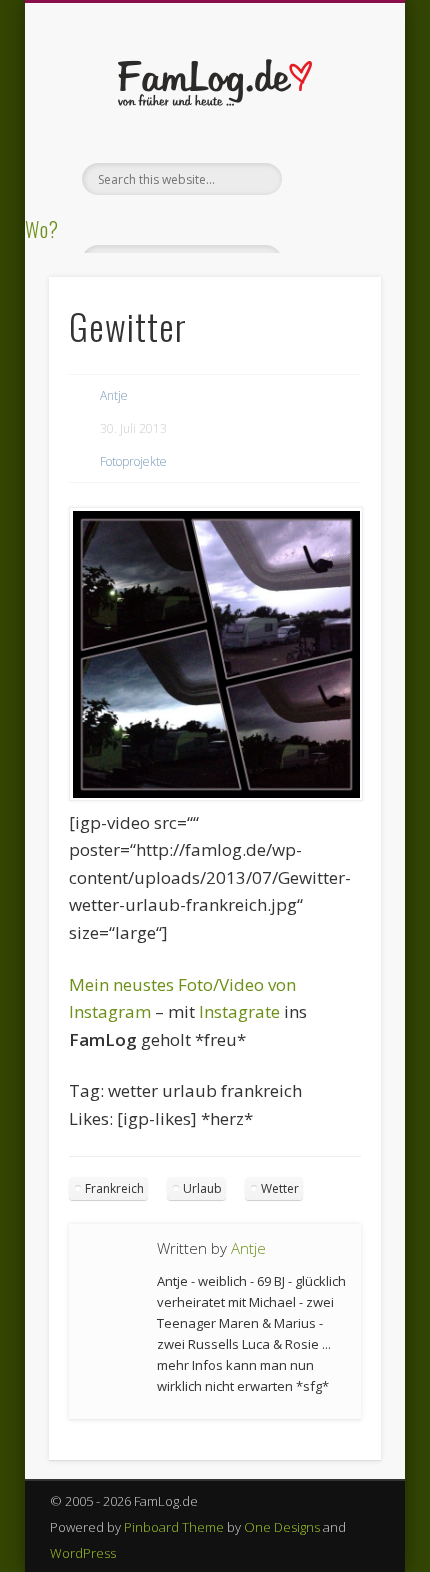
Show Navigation (332, 179)
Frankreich (114, 1188)
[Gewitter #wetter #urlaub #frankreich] (216, 794)
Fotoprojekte (133, 461)
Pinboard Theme (174, 1527)
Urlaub (202, 1188)
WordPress (83, 1553)
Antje (114, 395)
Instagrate (239, 1011)
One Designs (282, 1527)
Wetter (280, 1188)
